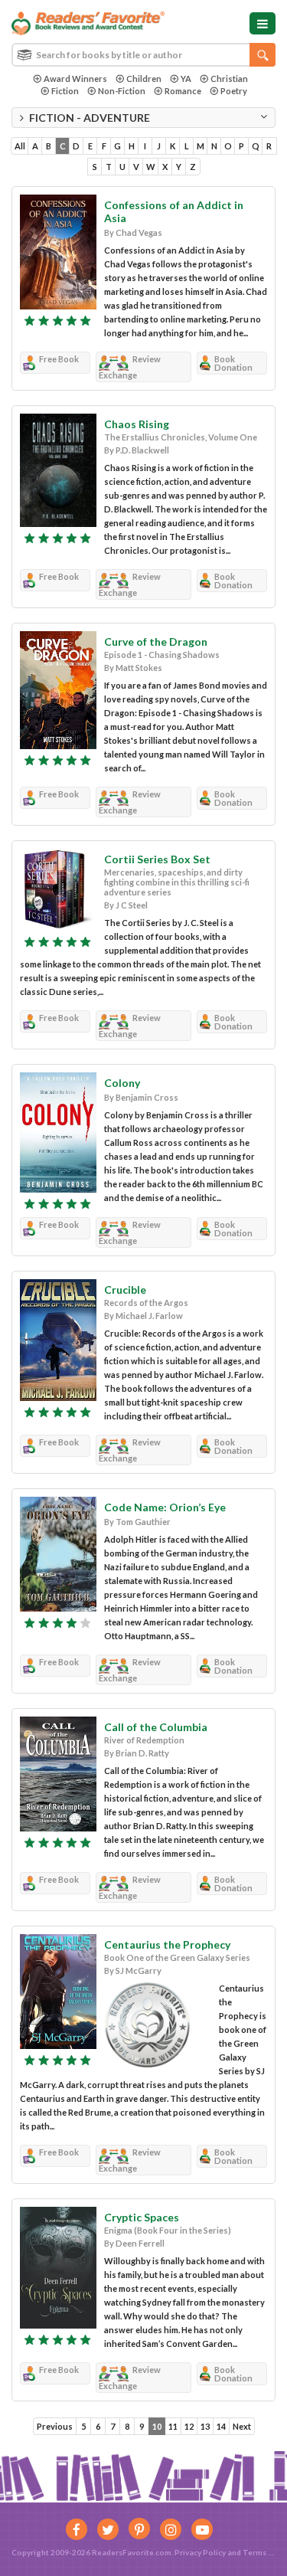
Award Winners (75, 79)
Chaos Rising (137, 424)
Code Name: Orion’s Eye (165, 1507)
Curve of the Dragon (156, 642)
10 (157, 2426)
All (20, 146)
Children (144, 79)
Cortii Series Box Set (157, 859)
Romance (183, 91)
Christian (229, 79)
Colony (122, 1083)
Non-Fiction (122, 91)
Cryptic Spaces (142, 2217)
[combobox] (143, 55)
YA (186, 79)
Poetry (234, 91)
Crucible (125, 1290)
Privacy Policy (200, 2552)
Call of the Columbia (156, 1727)
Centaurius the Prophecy (167, 1944)
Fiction (65, 91)
